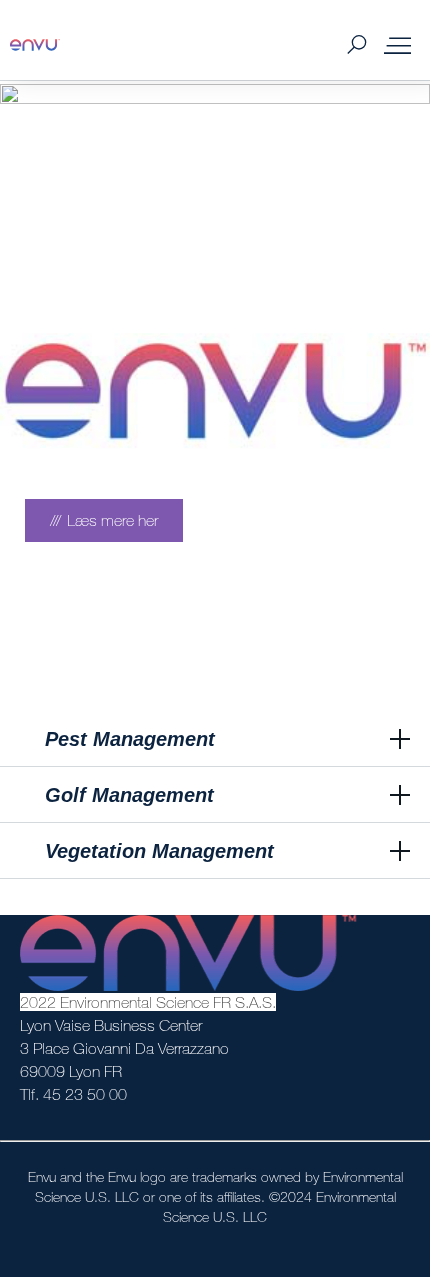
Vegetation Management (159, 851)
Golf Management (129, 795)
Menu (397, 45)
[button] (215, 740)
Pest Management (130, 739)
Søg (356, 45)
